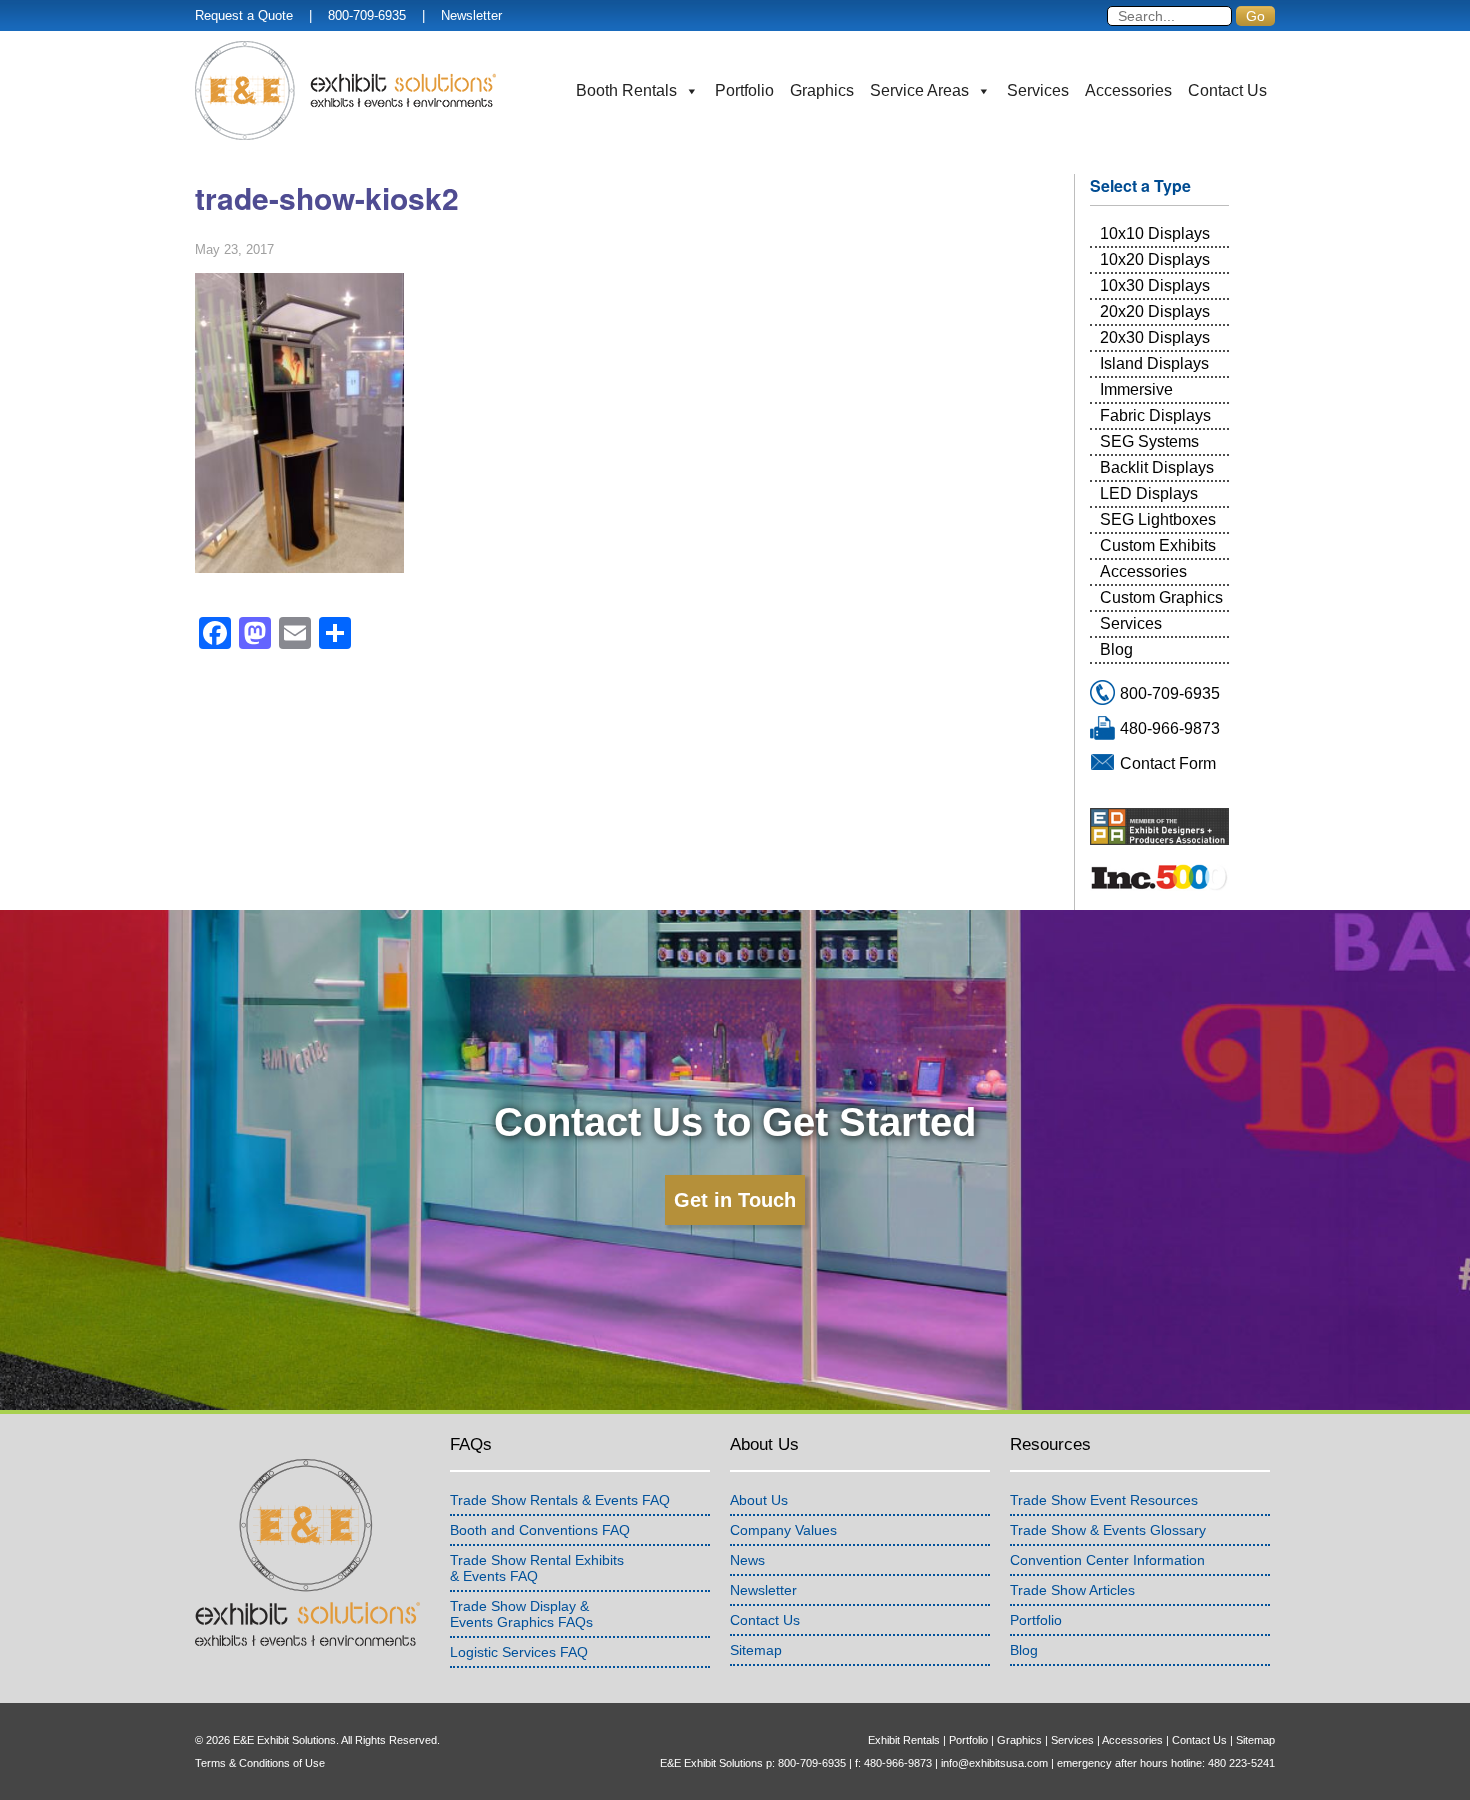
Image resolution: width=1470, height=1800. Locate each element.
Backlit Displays (1157, 467)
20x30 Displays (1155, 337)
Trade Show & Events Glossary (1108, 1530)
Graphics (822, 90)
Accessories (1128, 90)
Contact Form (1168, 763)
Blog (1116, 649)
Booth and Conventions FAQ (540, 1530)
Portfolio (744, 90)
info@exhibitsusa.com (994, 1763)
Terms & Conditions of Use (260, 1763)
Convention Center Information (1107, 1560)
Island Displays (1154, 363)
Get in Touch (735, 1200)
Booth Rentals (626, 90)
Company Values (783, 1530)
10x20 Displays (1155, 259)
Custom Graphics (1161, 597)
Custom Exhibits (1158, 545)
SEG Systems (1149, 441)
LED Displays (1149, 493)
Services (1038, 90)
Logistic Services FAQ (519, 1652)
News (747, 1560)
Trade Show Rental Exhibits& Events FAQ (537, 1568)
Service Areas (919, 90)
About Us (759, 1500)
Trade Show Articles (1072, 1590)
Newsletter (471, 15)
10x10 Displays (1155, 233)
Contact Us (1227, 90)
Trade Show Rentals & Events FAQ (560, 1500)
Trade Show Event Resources (1104, 1500)
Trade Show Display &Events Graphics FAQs (521, 1614)
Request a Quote (244, 15)
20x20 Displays (1155, 311)
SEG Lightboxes (1158, 519)
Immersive (1136, 389)
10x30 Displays (1155, 285)
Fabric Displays (1155, 415)
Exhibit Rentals (904, 1740)
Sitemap (756, 1650)
